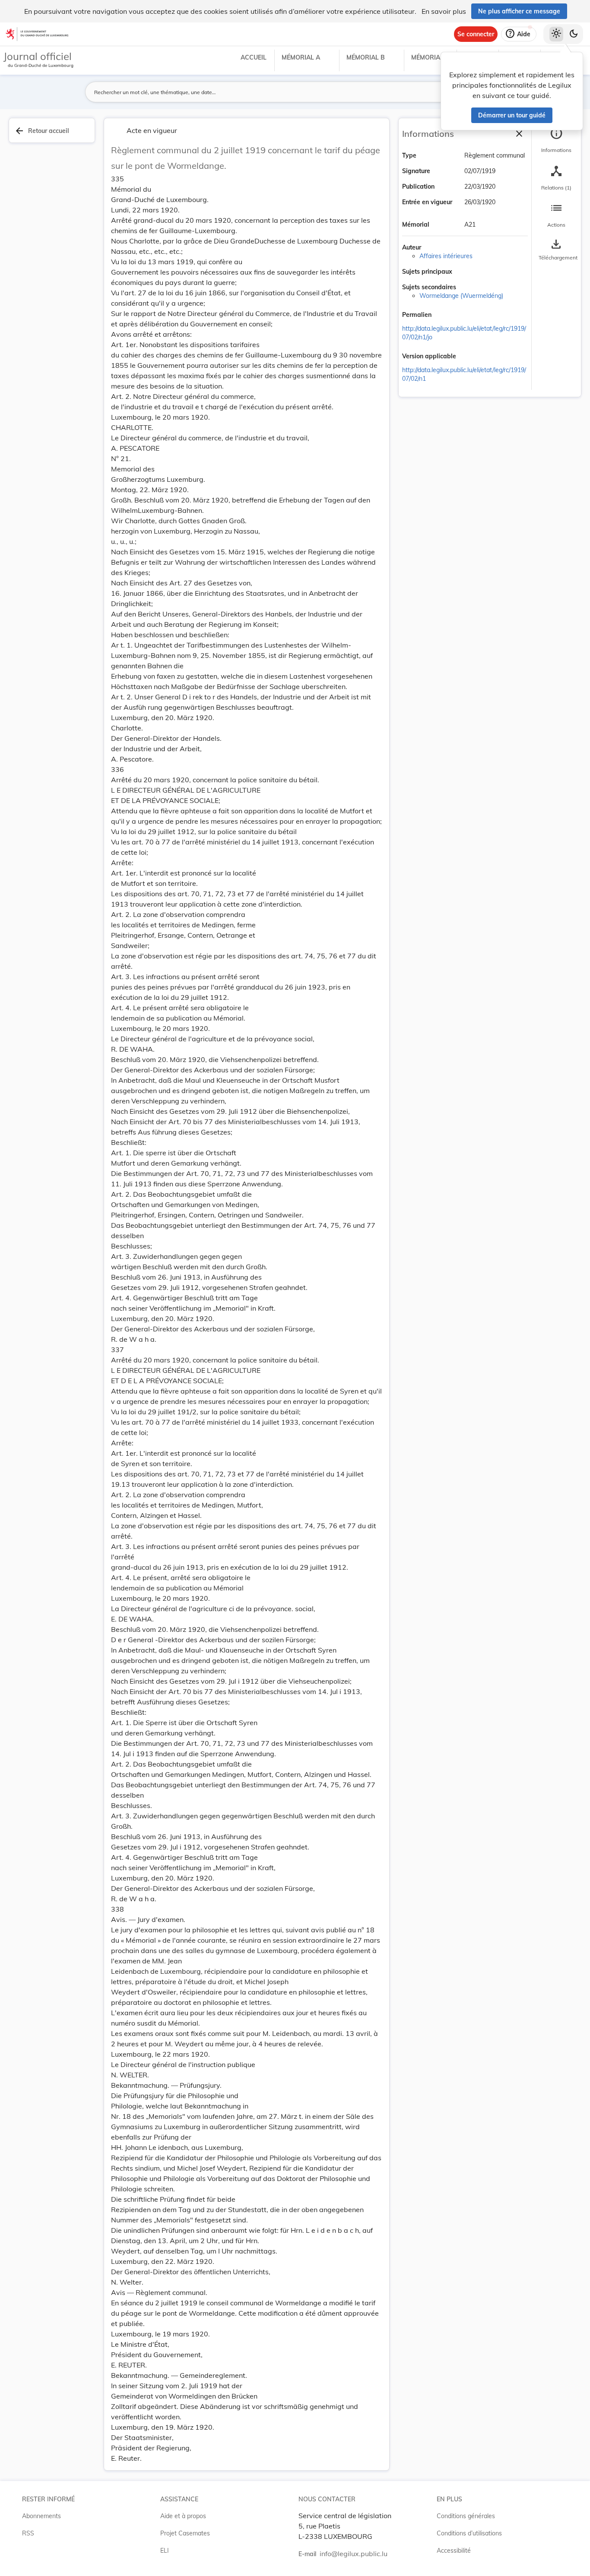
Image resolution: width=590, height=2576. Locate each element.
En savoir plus (444, 11)
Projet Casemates (185, 2533)
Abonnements (41, 2516)
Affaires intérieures (446, 256)
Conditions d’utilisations (469, 2533)
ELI (165, 2551)
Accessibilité (454, 2551)
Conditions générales (466, 2516)
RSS (28, 2533)
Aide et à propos (183, 2516)
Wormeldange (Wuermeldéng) (461, 296)
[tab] (556, 140)
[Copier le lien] (444, 316)
